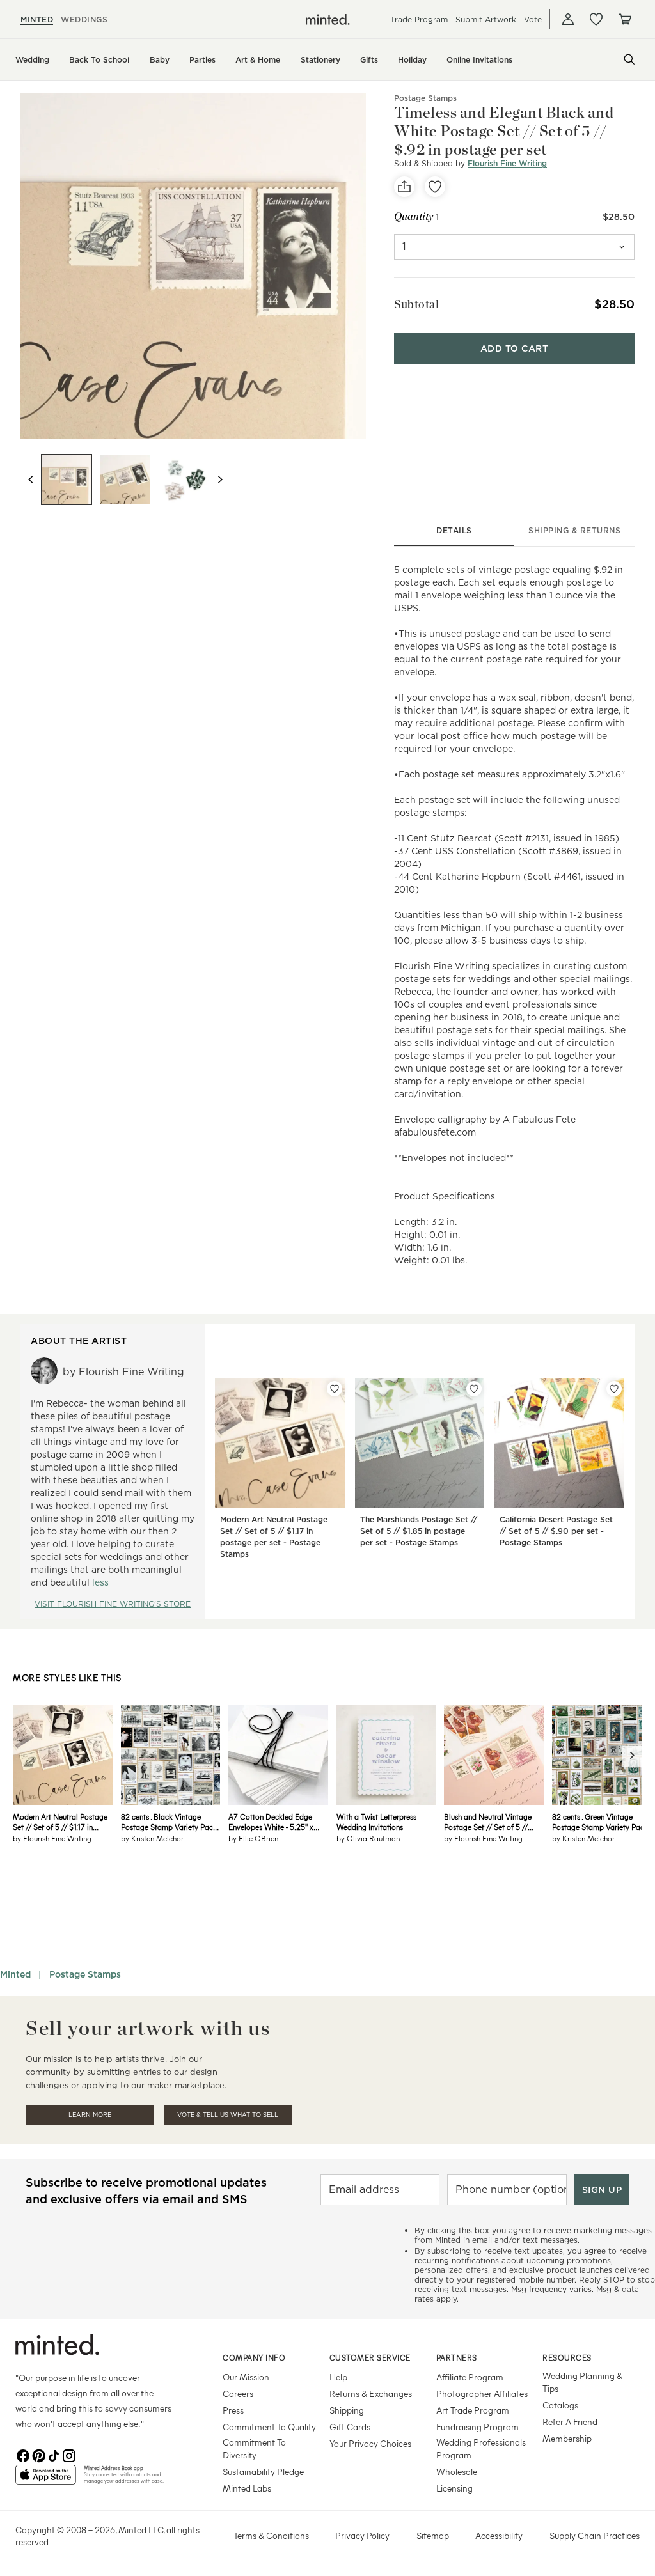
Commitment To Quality (269, 2427)
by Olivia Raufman (368, 1838)
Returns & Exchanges (371, 2393)
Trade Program (419, 20)
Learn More (90, 2115)
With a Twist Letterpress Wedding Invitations (376, 1822)
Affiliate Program (470, 2377)
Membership (567, 2438)
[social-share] (404, 187)
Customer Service (370, 2357)
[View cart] (624, 19)
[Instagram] (69, 2455)
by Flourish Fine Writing (52, 1838)
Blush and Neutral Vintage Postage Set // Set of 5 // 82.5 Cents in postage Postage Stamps (488, 1822)
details (454, 530)
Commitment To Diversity (254, 2448)
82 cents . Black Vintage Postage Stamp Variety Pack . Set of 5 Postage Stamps (170, 1822)
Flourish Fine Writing (507, 163)
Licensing (454, 2488)
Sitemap (433, 2535)
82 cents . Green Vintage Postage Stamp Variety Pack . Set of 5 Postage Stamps (601, 1822)
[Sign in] (568, 19)
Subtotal (416, 304)
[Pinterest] (38, 2455)
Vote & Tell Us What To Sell (228, 2115)
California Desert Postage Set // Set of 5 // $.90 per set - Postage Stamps (556, 1531)
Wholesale (457, 2471)
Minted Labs (247, 2488)
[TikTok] (54, 2455)
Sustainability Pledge (263, 2471)
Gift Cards (350, 2427)
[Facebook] (23, 2455)
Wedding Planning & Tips (582, 2382)
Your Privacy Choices (370, 2443)
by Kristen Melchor (152, 1838)
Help (338, 2377)
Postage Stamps (425, 98)
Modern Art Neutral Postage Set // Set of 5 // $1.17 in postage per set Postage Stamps (60, 1822)
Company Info (254, 2357)
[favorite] (435, 187)
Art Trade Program (473, 2410)
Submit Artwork (486, 20)
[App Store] (46, 2480)
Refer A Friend (570, 2422)
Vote (533, 20)
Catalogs (560, 2405)
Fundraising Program (477, 2427)
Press (233, 2410)
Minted (15, 1974)
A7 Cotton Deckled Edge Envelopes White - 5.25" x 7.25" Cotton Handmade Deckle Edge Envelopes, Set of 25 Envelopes (274, 1822)
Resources (567, 2357)
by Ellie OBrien (253, 1838)
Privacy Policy (362, 2535)
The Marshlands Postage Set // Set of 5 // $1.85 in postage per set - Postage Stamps (419, 1531)
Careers (238, 2393)
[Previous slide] (31, 480)
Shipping (347, 2410)
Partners (457, 2357)
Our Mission (246, 2377)
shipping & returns (574, 530)
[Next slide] (220, 480)
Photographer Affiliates (482, 2393)
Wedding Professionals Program (481, 2448)
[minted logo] (328, 20)
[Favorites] (596, 19)
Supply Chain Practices (595, 2535)
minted (37, 20)
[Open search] (629, 59)
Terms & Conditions (271, 2535)
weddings (84, 20)
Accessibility (499, 2535)
